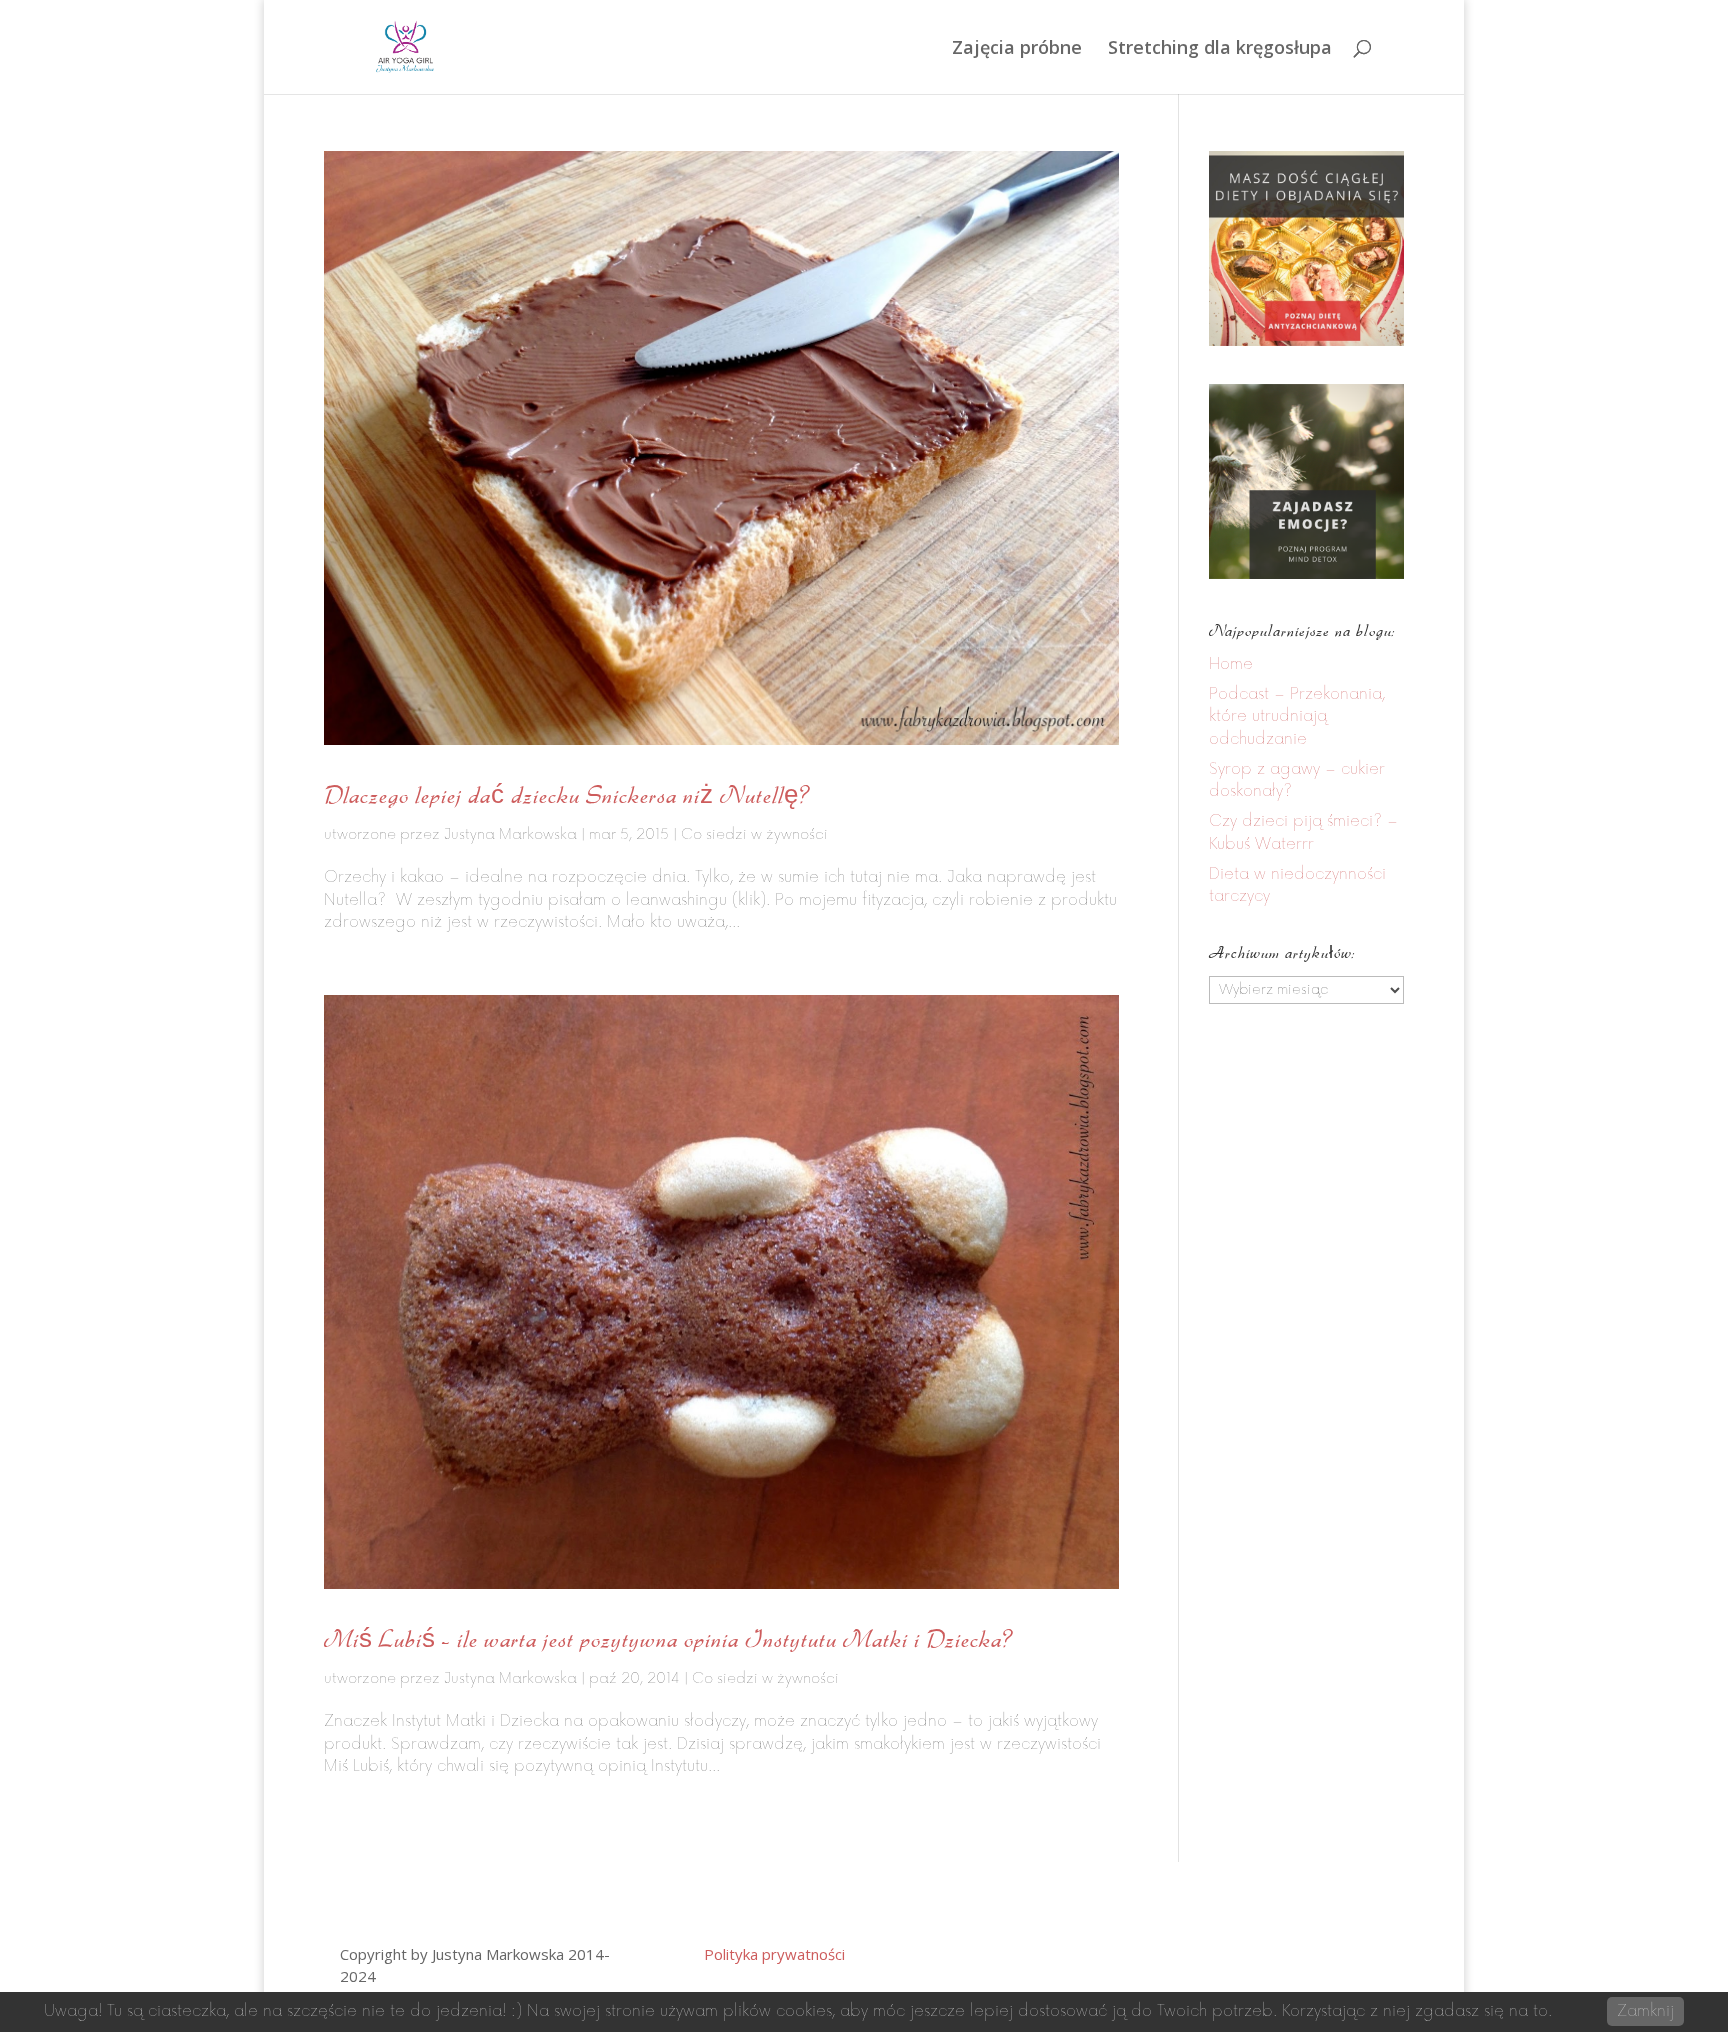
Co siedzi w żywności (754, 834)
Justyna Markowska (510, 834)
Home (1231, 664)
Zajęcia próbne (1017, 49)
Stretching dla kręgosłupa (1220, 49)
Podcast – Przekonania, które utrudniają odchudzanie (1297, 717)
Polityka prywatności (774, 1954)
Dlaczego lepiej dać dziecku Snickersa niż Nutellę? (567, 794)
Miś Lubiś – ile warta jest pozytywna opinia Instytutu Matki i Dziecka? (668, 1638)
